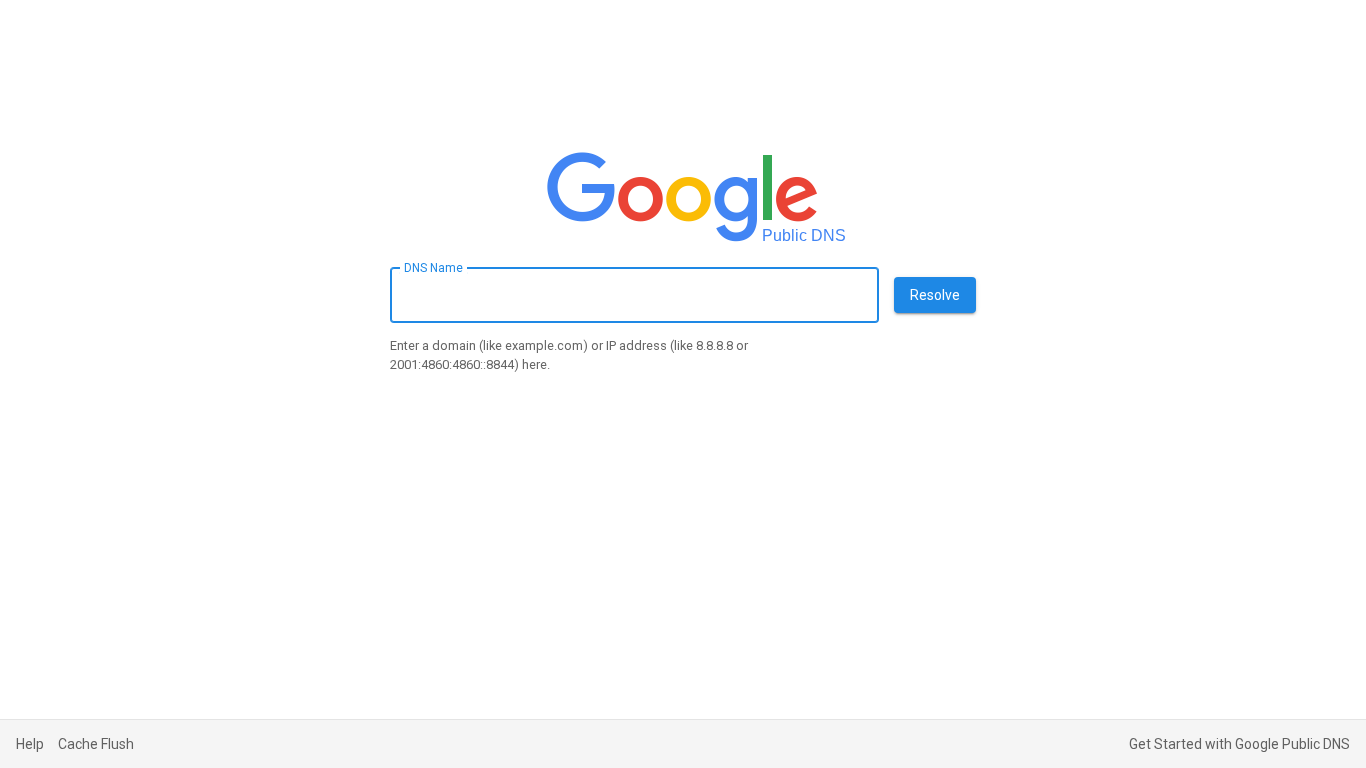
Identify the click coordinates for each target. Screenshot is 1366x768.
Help (30, 744)
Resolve (935, 295)
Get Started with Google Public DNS (1239, 744)
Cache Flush (96, 744)
